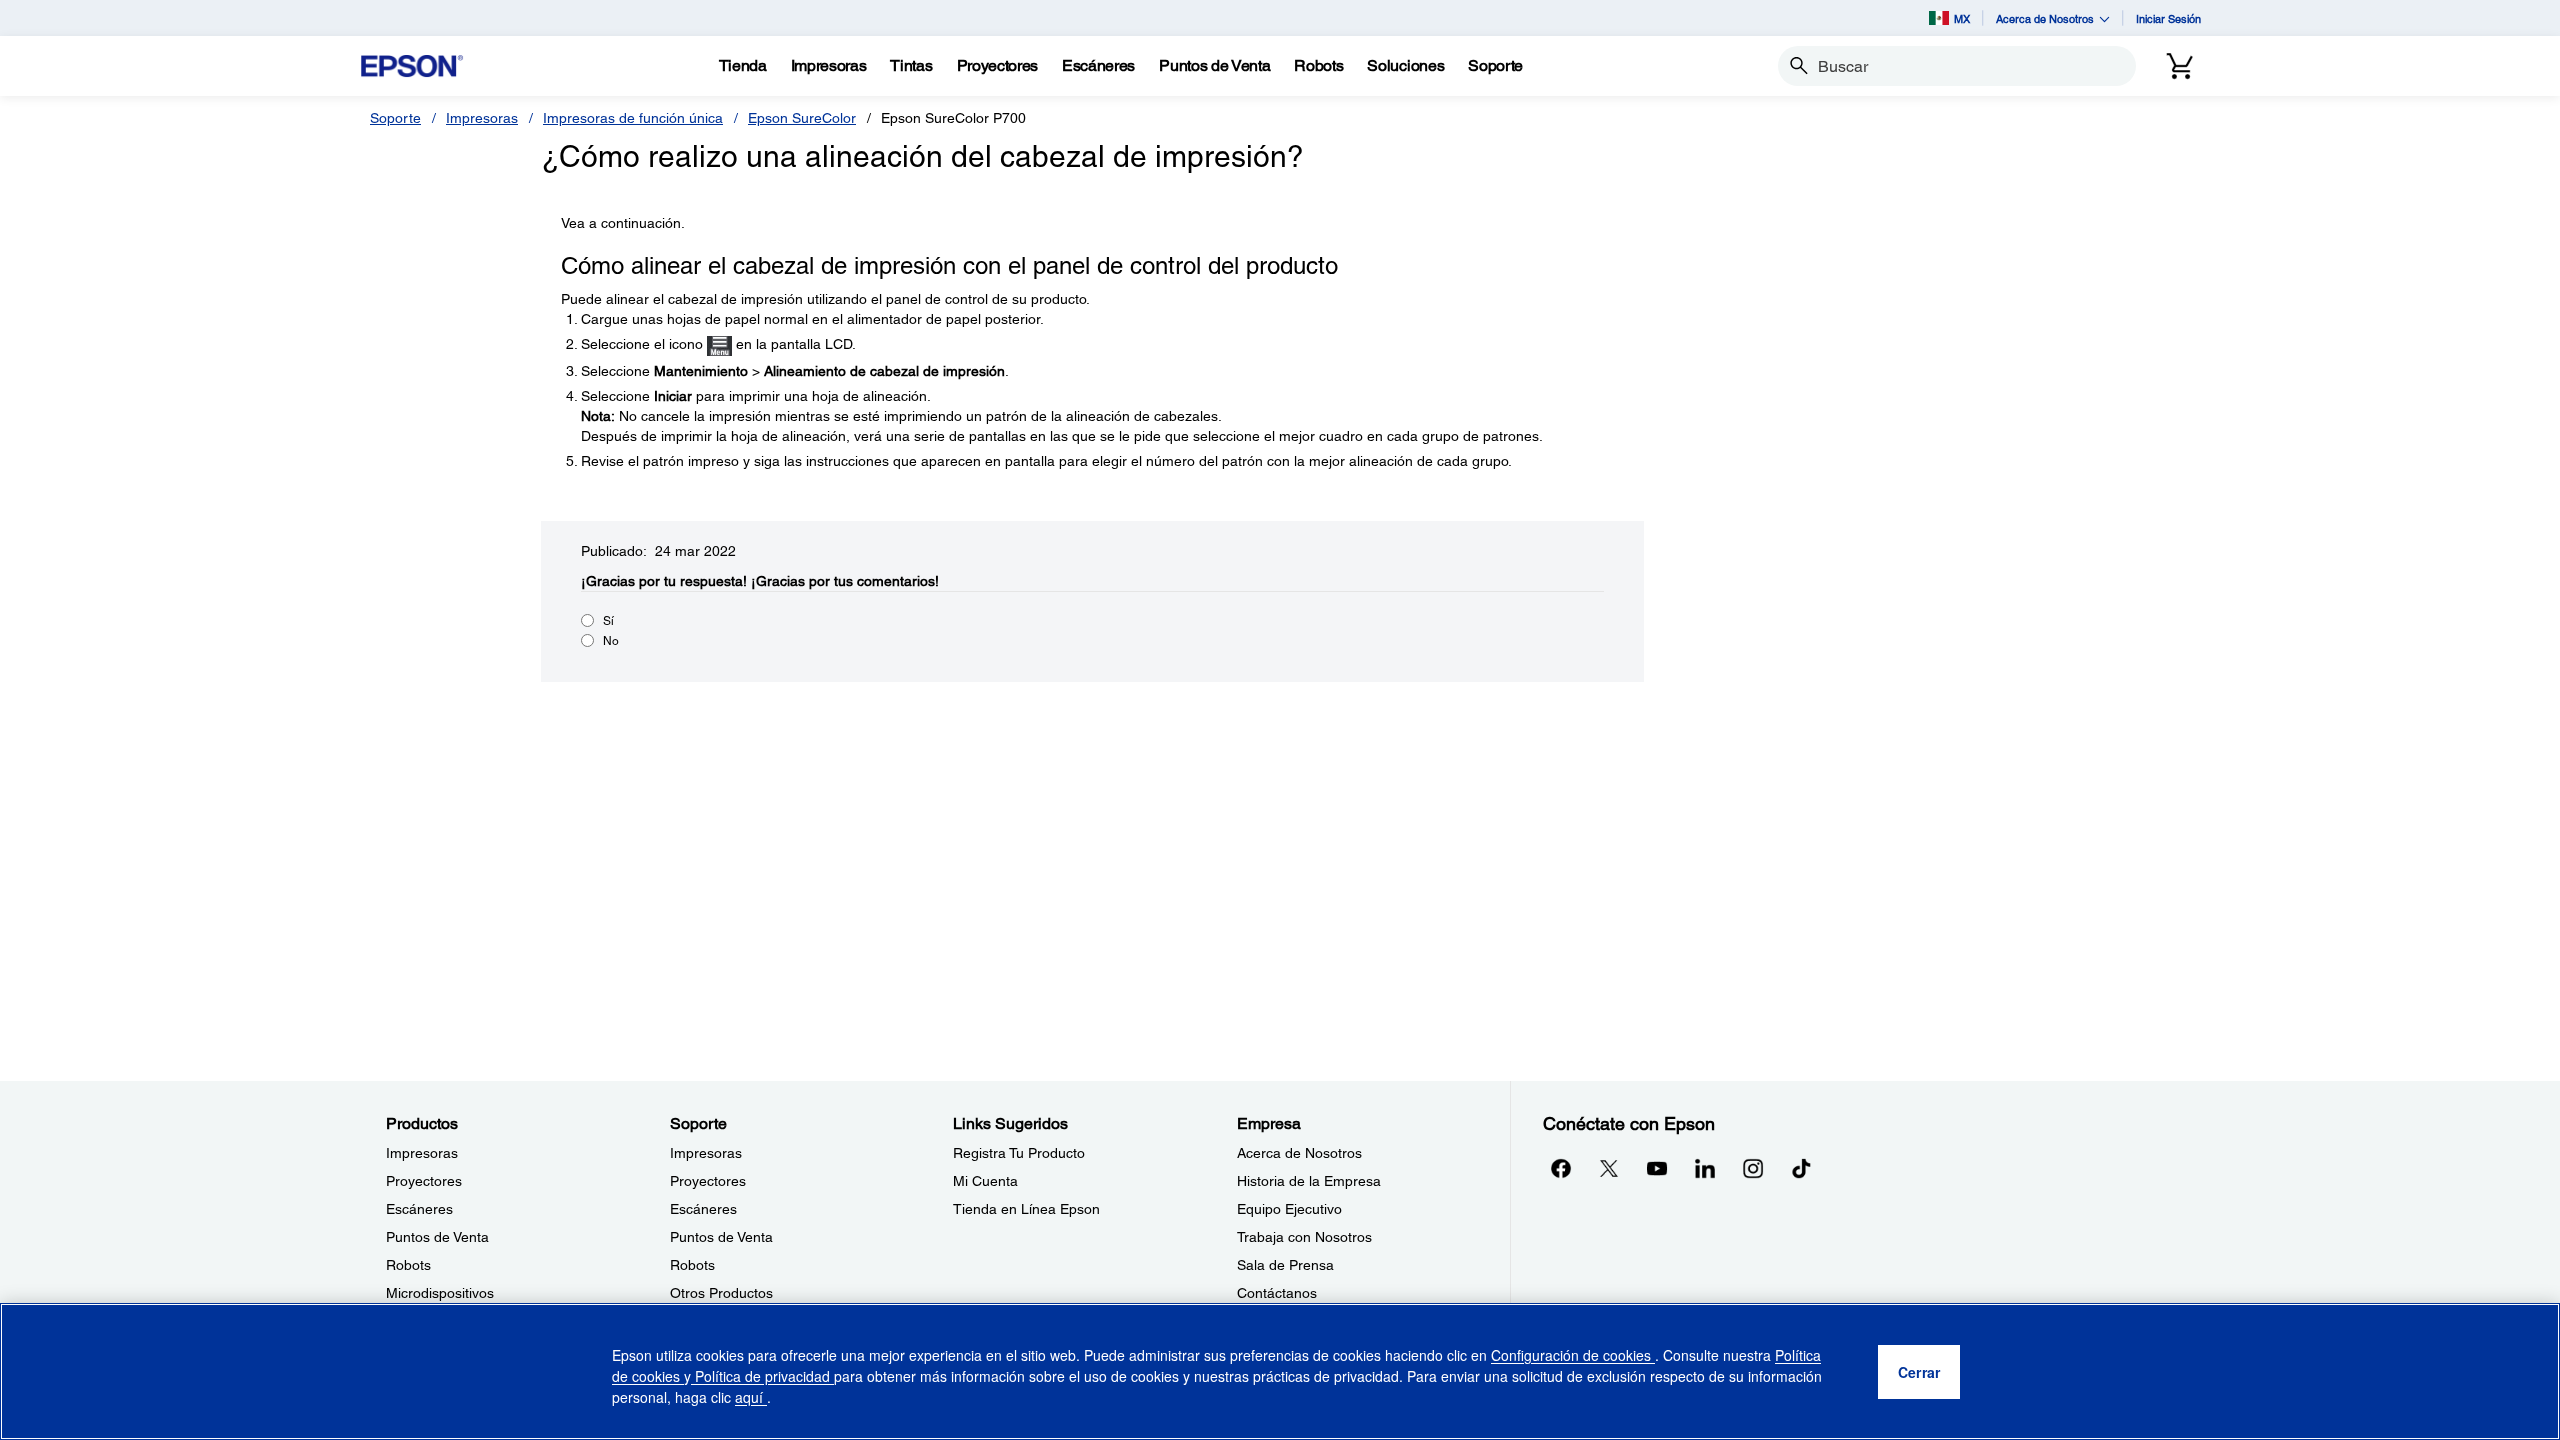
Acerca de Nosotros (1299, 1153)
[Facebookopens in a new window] (1561, 1168)
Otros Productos (721, 1293)
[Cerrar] (1919, 1372)
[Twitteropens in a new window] (1609, 1168)
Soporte (395, 118)
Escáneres (419, 1209)
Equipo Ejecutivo (1289, 1209)
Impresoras (482, 118)
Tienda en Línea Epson (1026, 1209)
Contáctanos (1277, 1293)
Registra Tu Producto (1019, 1153)
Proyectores (424, 1181)
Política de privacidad (762, 1376)
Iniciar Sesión (2168, 18)
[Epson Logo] (412, 66)
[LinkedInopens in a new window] (1705, 1168)
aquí (751, 1397)
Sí (608, 621)
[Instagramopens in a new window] (1753, 1168)
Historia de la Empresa (1309, 1181)
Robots (408, 1265)
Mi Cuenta (985, 1181)
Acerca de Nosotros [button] (2045, 18)
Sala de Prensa (1285, 1265)
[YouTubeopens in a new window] (1657, 1168)
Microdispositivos (440, 1293)
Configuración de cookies (1573, 1355)
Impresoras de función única (633, 118)
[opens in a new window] (1801, 1168)
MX (1962, 18)
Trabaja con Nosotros (1304, 1237)
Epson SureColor (802, 118)
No (611, 641)
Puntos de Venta (437, 1237)
